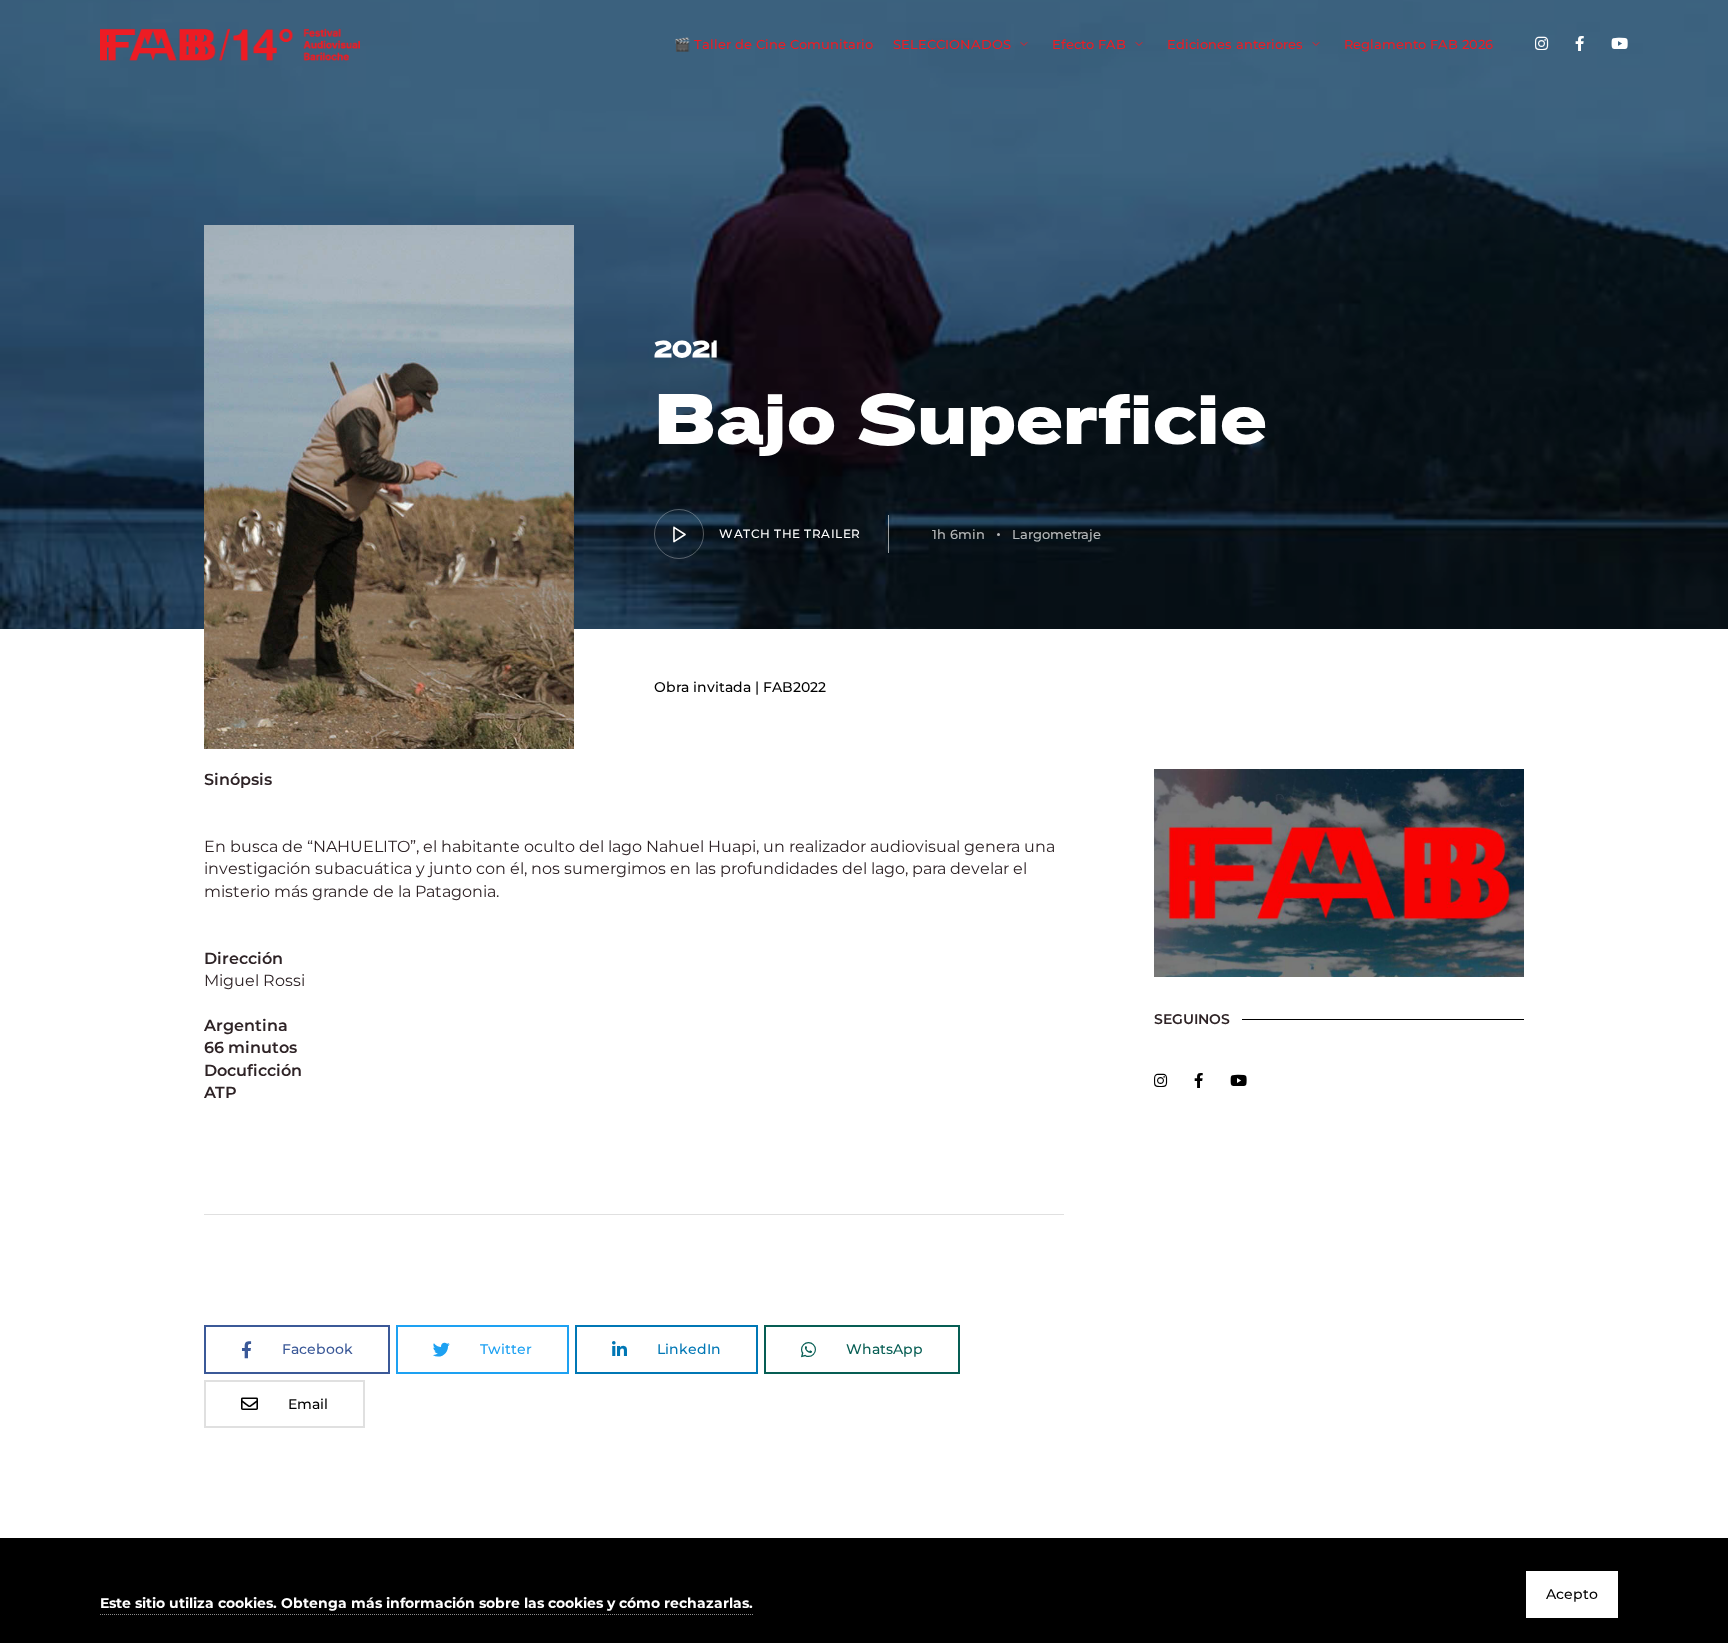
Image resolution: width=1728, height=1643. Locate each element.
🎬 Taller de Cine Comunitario (773, 44)
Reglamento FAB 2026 (1418, 44)
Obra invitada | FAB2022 (740, 687)
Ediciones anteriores (1235, 44)
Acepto (1572, 1594)
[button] (426, 1604)
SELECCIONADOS (952, 44)
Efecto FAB (1089, 44)
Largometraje (1056, 534)
